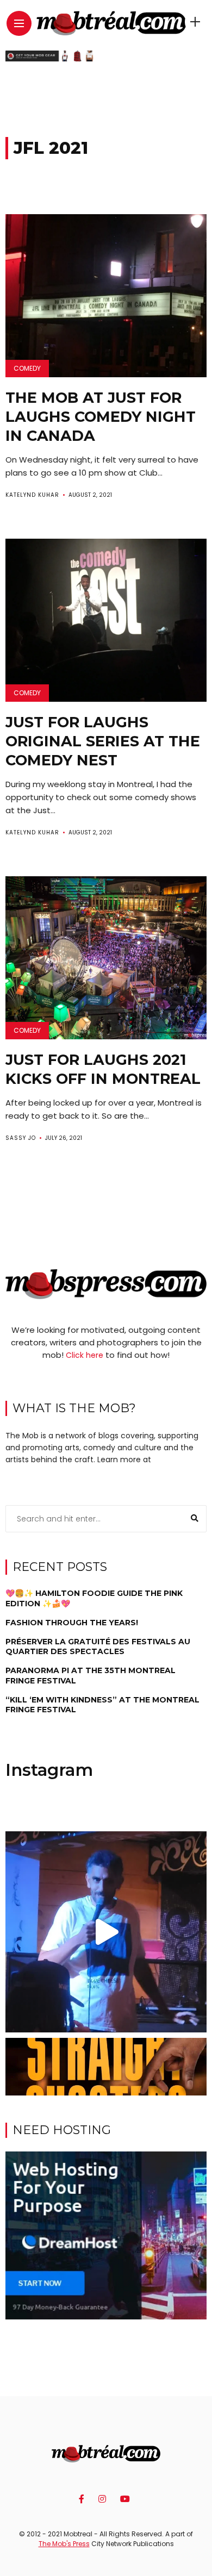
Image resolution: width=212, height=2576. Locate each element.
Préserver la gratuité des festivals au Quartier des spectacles (98, 1646)
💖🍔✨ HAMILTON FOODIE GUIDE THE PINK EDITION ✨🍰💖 (94, 1598)
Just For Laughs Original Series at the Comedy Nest (103, 741)
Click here (85, 1355)
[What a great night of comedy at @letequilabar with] (106, 1932)
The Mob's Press (64, 2544)
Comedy (27, 368)
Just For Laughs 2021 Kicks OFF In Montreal (103, 1069)
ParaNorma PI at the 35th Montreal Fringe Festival (91, 1675)
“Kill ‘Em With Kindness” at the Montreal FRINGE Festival (102, 1705)
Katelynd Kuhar (32, 495)
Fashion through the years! (72, 1623)
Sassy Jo (21, 1138)
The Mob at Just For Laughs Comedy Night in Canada (101, 417)
